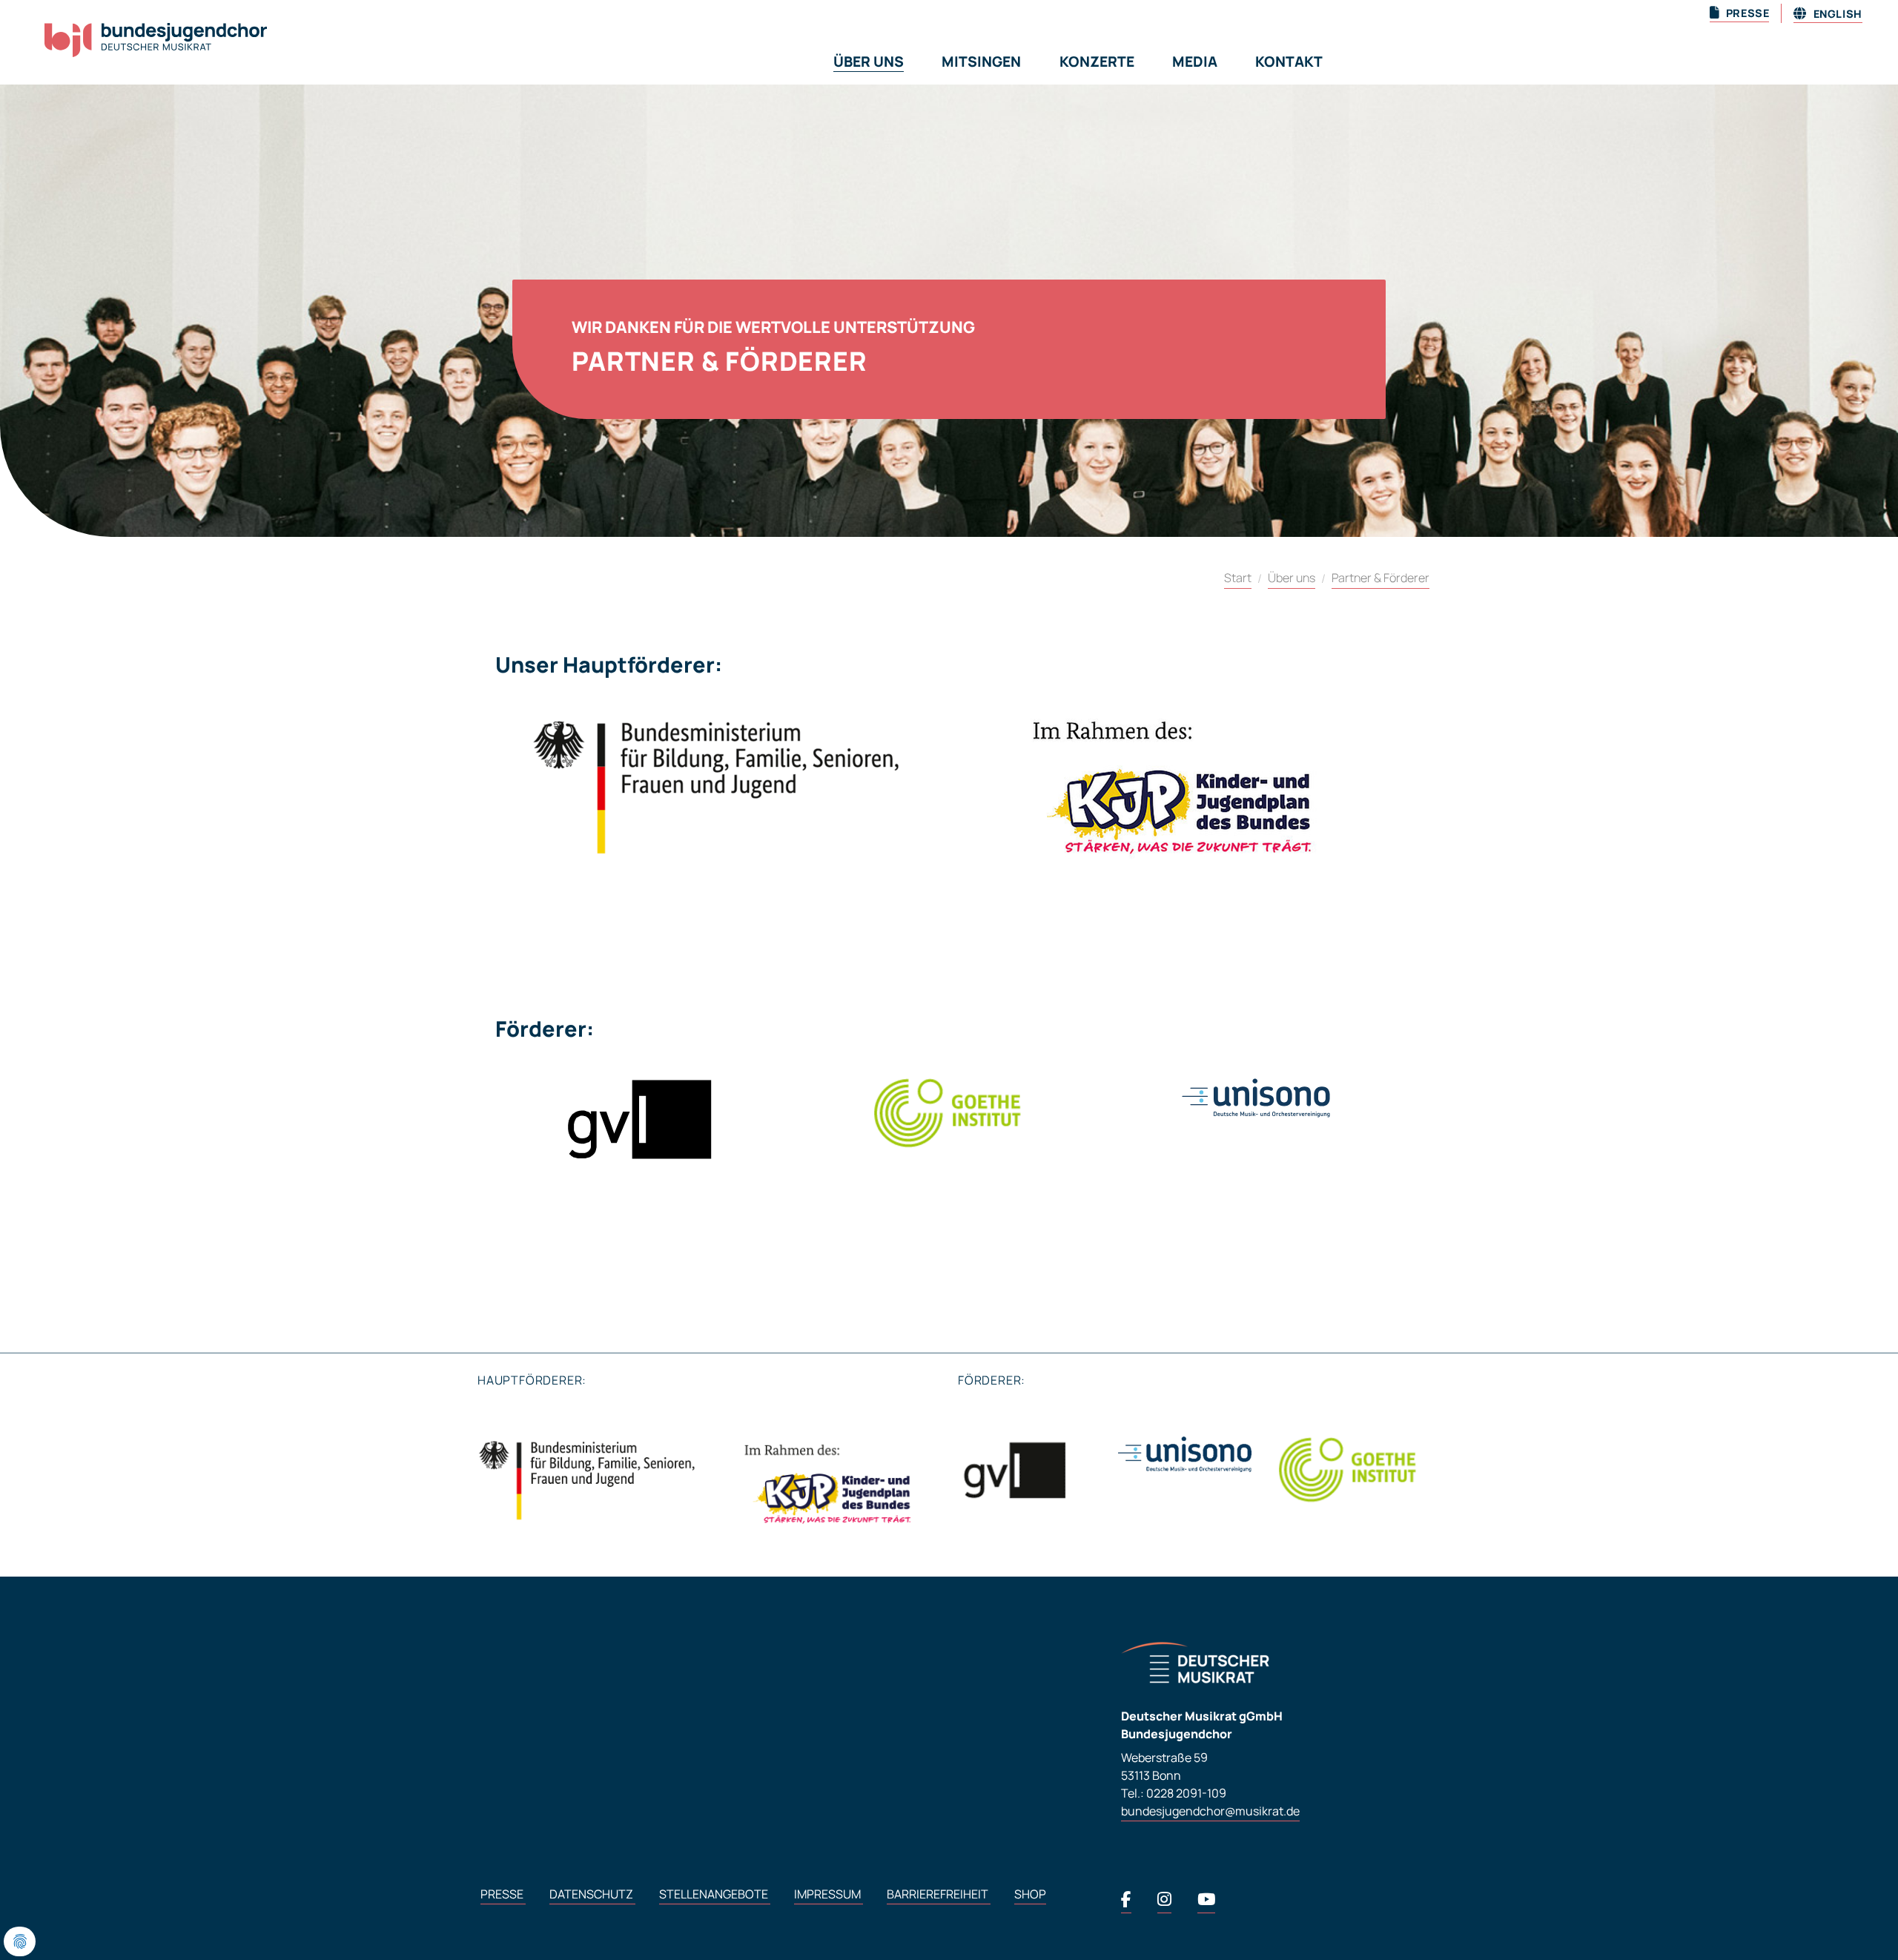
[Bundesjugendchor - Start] (138, 48)
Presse (503, 1894)
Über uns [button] (869, 62)
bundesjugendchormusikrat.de (1210, 1811)
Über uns (1292, 578)
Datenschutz (592, 1894)
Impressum (829, 1894)
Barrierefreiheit (939, 1894)
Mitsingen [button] (981, 62)
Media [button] (1195, 62)
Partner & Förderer (1380, 578)
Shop (1030, 1894)
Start (1238, 578)
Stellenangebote (715, 1894)
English (1836, 14)
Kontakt (1289, 62)
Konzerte (1097, 62)
